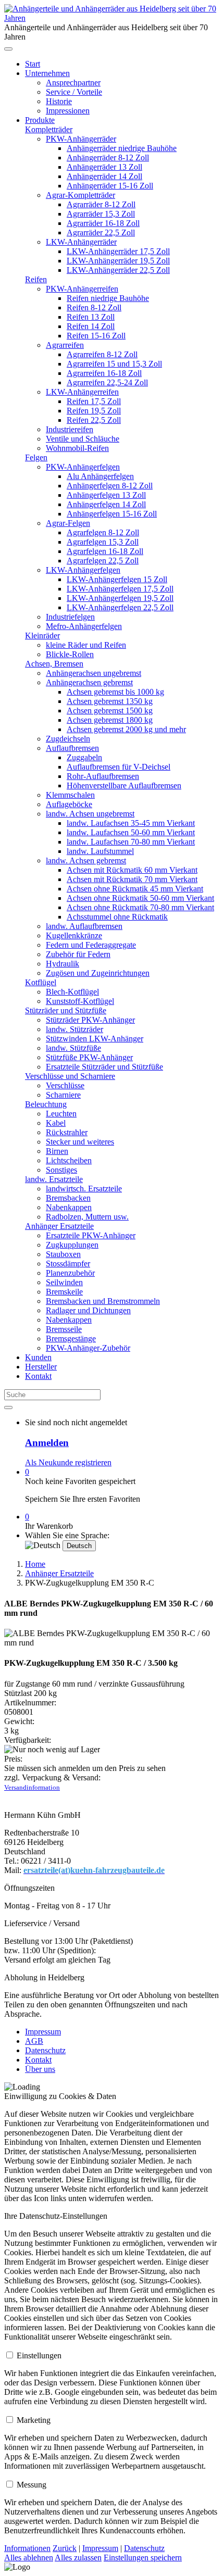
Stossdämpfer (68, 1264)
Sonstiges (61, 1170)
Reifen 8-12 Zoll (94, 307)
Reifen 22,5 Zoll (94, 420)
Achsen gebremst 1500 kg (110, 711)
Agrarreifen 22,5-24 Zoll (107, 382)
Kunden (38, 1357)
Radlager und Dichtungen (88, 1310)
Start (33, 64)
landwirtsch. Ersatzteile (84, 1189)
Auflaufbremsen (72, 748)
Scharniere (63, 1095)
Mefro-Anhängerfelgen (84, 626)
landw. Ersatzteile (54, 1179)
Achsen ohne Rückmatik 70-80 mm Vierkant (140, 907)
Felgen (36, 457)
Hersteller (41, 1367)
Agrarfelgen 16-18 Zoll (105, 551)
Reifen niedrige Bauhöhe (108, 298)
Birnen (57, 1151)
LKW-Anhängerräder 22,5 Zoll (118, 270)
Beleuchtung (46, 1104)
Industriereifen (70, 429)
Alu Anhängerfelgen (100, 476)
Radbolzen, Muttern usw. (87, 1217)
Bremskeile (64, 1292)
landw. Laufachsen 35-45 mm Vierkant (131, 823)
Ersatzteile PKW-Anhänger (91, 1235)
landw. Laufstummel (100, 851)
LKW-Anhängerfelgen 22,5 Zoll (120, 607)
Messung (32, 2485)
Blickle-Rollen (70, 654)
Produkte (40, 120)
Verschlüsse (65, 1085)
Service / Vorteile (74, 92)
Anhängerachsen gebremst (89, 682)
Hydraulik (63, 964)
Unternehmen (47, 73)
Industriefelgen (70, 617)
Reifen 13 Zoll (91, 317)
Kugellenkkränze (74, 935)
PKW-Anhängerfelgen (83, 467)
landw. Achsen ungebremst (90, 814)
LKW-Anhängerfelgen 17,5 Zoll (120, 589)
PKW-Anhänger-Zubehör (88, 1348)
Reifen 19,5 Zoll (94, 411)
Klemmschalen (70, 795)
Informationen (27, 2548)
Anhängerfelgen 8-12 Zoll (110, 486)
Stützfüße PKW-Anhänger (89, 1057)
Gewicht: (19, 1721)
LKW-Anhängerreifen (82, 392)
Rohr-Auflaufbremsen (103, 776)
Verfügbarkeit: (28, 1740)
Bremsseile (64, 1329)
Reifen (36, 279)
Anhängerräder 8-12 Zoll (108, 158)
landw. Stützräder (74, 1029)
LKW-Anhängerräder (81, 242)
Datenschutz (45, 2050)
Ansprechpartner (73, 83)
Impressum (43, 2032)
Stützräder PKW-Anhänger (90, 1020)
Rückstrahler (67, 1132)
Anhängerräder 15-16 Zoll (110, 186)
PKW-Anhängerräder (81, 139)
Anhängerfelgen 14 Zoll (106, 504)
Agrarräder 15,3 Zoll (101, 214)
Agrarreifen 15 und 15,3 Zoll (114, 364)
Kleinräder (42, 636)
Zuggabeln (84, 757)
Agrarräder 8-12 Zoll (101, 204)
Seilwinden (64, 1282)
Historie (59, 101)
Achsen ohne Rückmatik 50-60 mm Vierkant (140, 898)
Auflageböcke (69, 804)
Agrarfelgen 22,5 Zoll (103, 561)
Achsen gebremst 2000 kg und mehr (126, 729)
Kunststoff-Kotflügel (80, 1001)
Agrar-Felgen (68, 523)
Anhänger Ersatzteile (59, 1226)
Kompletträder (49, 129)
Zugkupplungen (72, 1245)
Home (35, 1564)
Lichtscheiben (69, 1160)
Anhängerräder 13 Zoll (104, 167)
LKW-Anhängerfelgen (83, 570)
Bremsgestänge (71, 1339)
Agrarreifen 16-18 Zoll (104, 373)
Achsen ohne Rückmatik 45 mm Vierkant (135, 889)
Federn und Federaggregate (91, 945)
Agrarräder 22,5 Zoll (101, 233)
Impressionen (68, 111)
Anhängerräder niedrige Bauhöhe (122, 148)
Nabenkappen (69, 1207)
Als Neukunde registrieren (68, 1462)
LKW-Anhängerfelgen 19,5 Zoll (120, 598)
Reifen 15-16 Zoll (96, 336)
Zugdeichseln (68, 739)
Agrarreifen (65, 345)
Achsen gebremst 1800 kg (110, 720)
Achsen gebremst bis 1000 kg (115, 692)
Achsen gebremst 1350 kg (110, 701)
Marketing (34, 2420)
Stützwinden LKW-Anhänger (95, 1039)
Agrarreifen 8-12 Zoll (102, 354)
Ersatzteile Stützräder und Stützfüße (104, 1067)
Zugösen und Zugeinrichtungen (98, 973)
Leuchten (61, 1114)
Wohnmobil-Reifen (77, 448)
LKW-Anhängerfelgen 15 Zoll (117, 579)
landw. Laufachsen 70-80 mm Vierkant (131, 842)
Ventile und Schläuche (83, 439)
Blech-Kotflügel (72, 992)
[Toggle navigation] (8, 49)
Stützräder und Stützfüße (66, 1010)
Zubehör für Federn (78, 954)
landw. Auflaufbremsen (84, 926)
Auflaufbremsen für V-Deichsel (119, 767)
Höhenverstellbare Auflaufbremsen (124, 786)
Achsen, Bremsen (54, 664)
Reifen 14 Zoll (91, 326)
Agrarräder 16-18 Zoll (103, 223)
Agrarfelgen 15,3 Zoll (103, 542)
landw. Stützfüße (73, 1048)
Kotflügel (41, 982)
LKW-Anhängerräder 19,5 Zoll (118, 261)
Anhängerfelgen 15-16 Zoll (112, 514)
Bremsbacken (68, 1198)
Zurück (65, 2548)
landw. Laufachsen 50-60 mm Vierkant (131, 832)
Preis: (13, 1759)
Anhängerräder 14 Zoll (104, 176)
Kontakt (38, 1376)
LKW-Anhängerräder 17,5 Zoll (118, 251)
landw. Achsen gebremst (86, 860)
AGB (34, 2041)
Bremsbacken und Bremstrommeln (103, 1301)
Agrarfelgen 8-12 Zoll (103, 532)
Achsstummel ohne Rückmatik (117, 917)
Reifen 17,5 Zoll (94, 401)
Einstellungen (39, 2355)
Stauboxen (63, 1254)
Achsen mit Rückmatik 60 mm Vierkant (132, 870)
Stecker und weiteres (80, 1142)
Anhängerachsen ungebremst (94, 673)
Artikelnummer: (30, 1702)
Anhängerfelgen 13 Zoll (106, 495)
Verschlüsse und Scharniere (70, 1076)
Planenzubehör (70, 1273)
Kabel (56, 1123)
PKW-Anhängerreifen (82, 289)
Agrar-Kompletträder (80, 195)
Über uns (40, 2069)
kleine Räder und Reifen (86, 645)
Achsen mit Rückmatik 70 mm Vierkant (132, 879)
